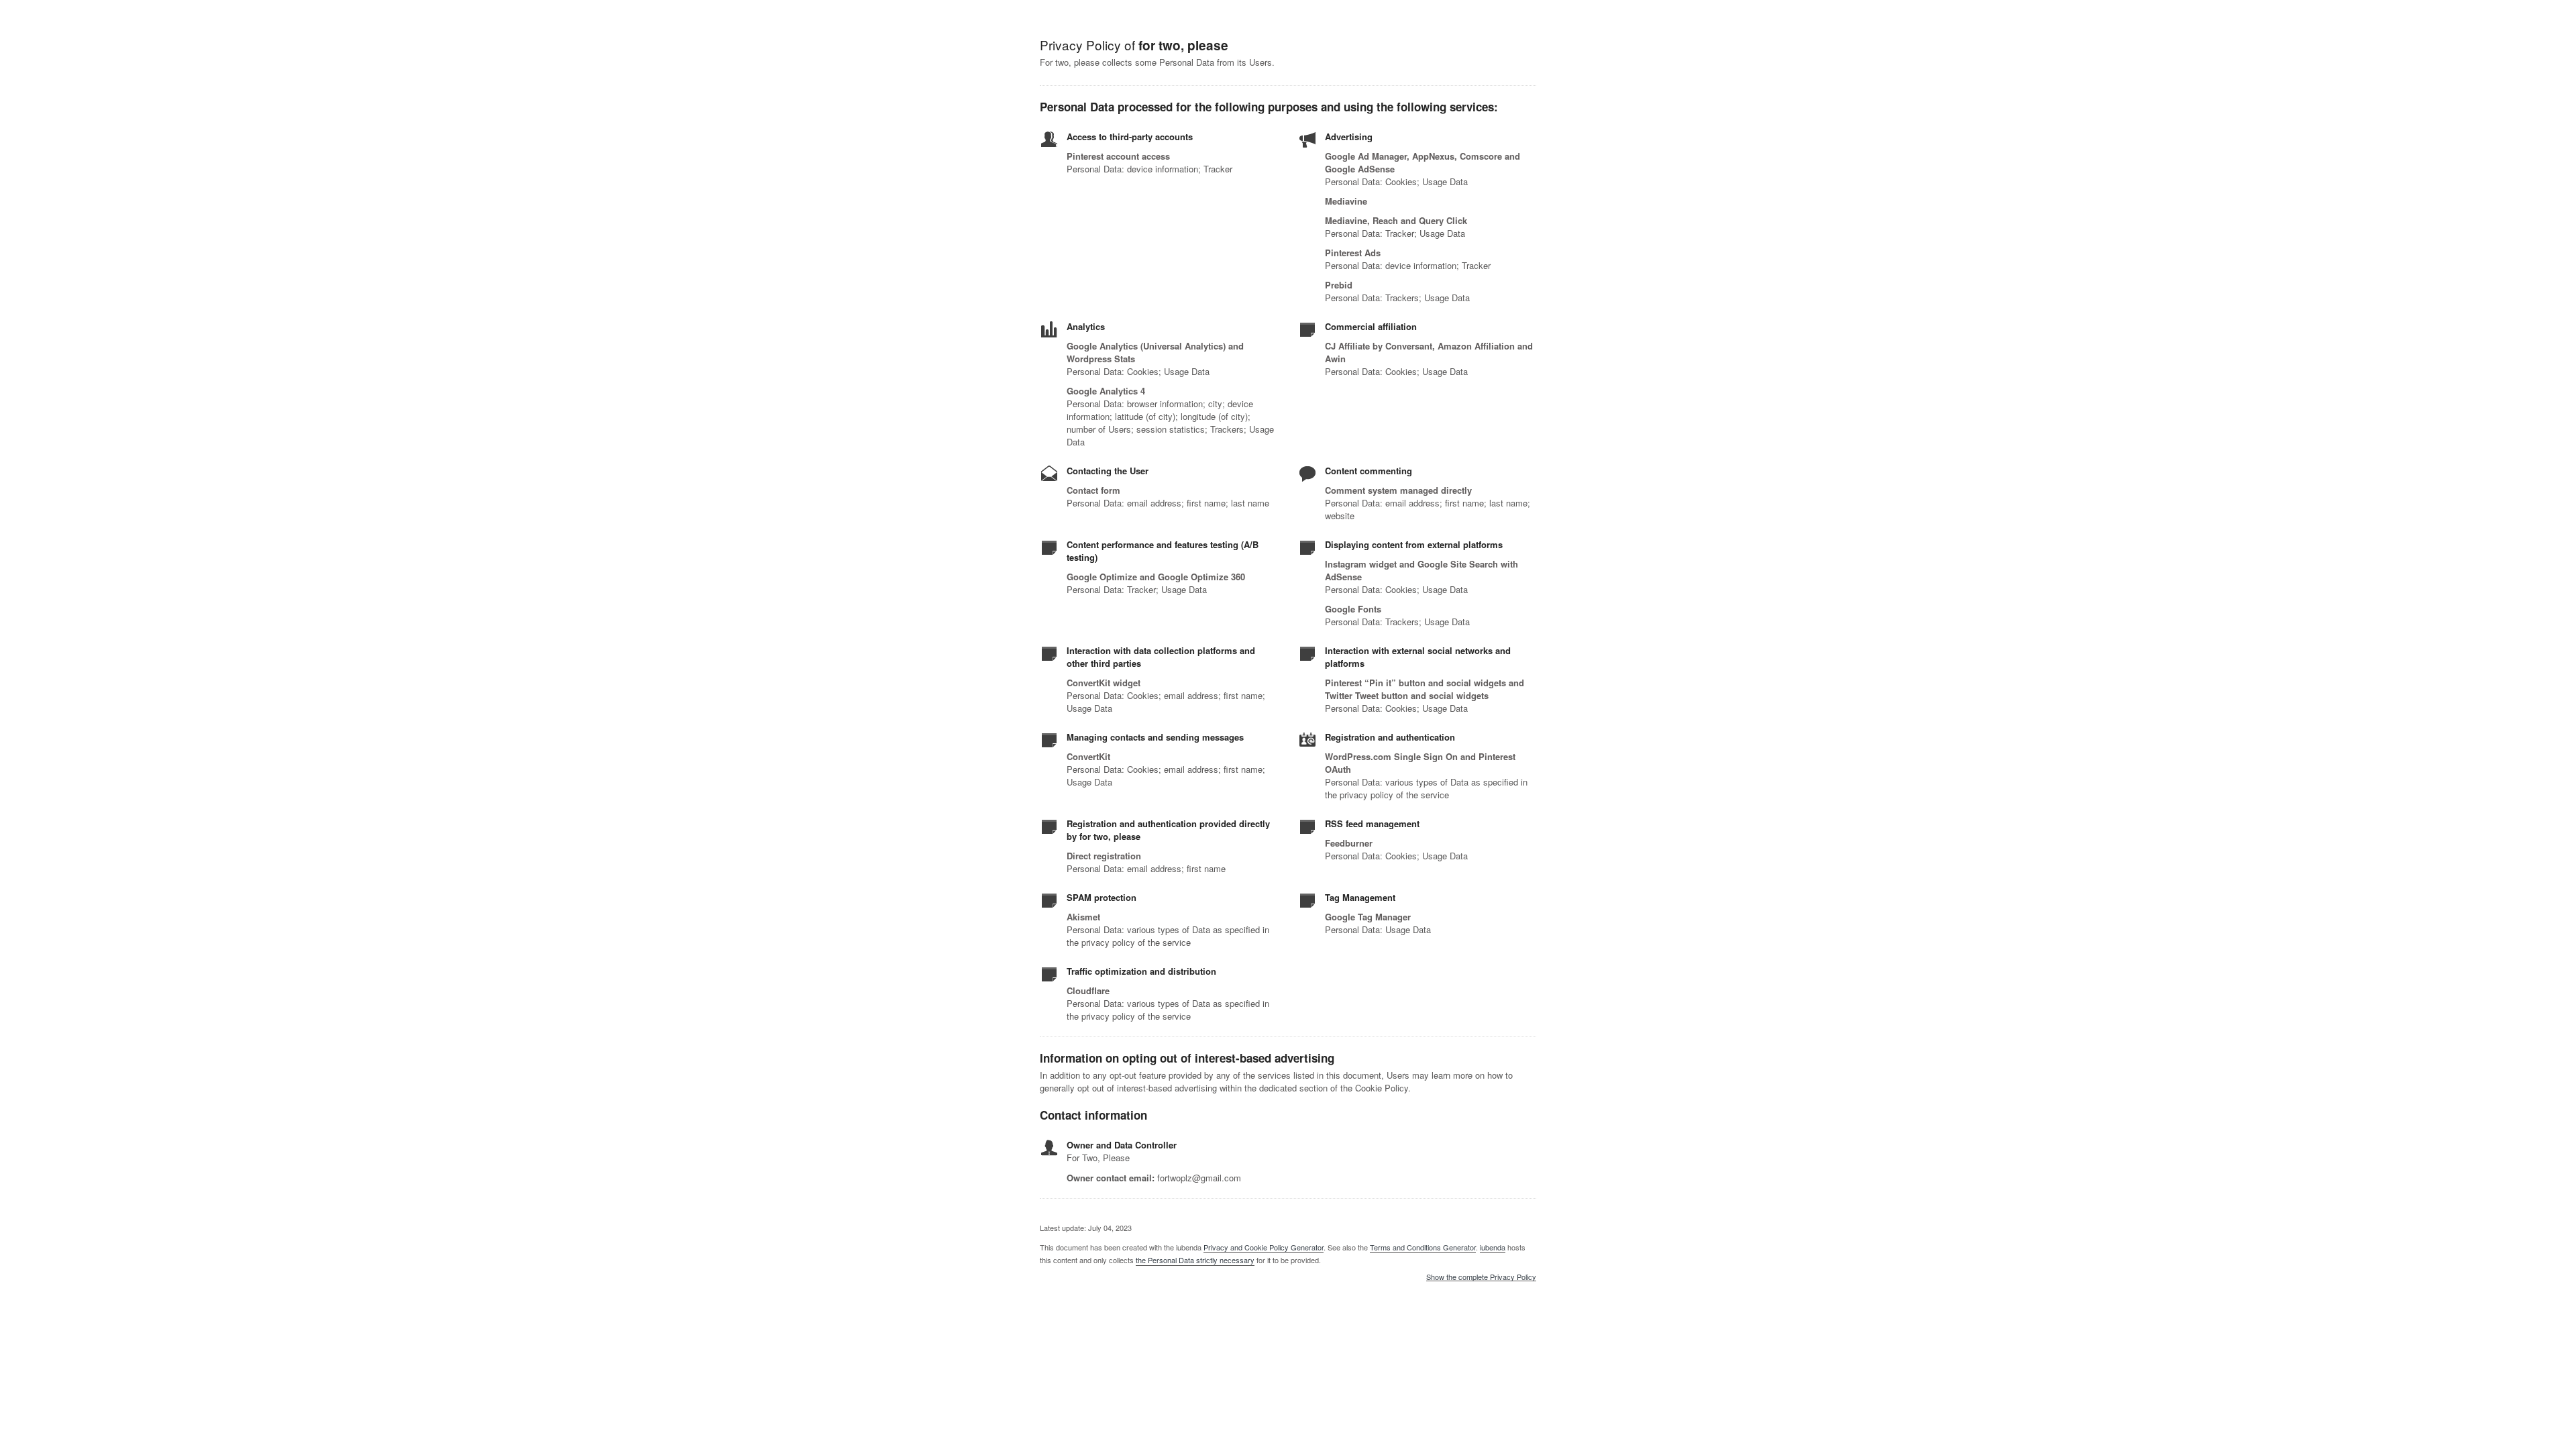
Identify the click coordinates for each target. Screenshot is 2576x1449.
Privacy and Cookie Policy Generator (1264, 1247)
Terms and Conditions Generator (1423, 1247)
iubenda (1493, 1247)
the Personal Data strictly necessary (1195, 1260)
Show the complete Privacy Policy (1481, 1277)
